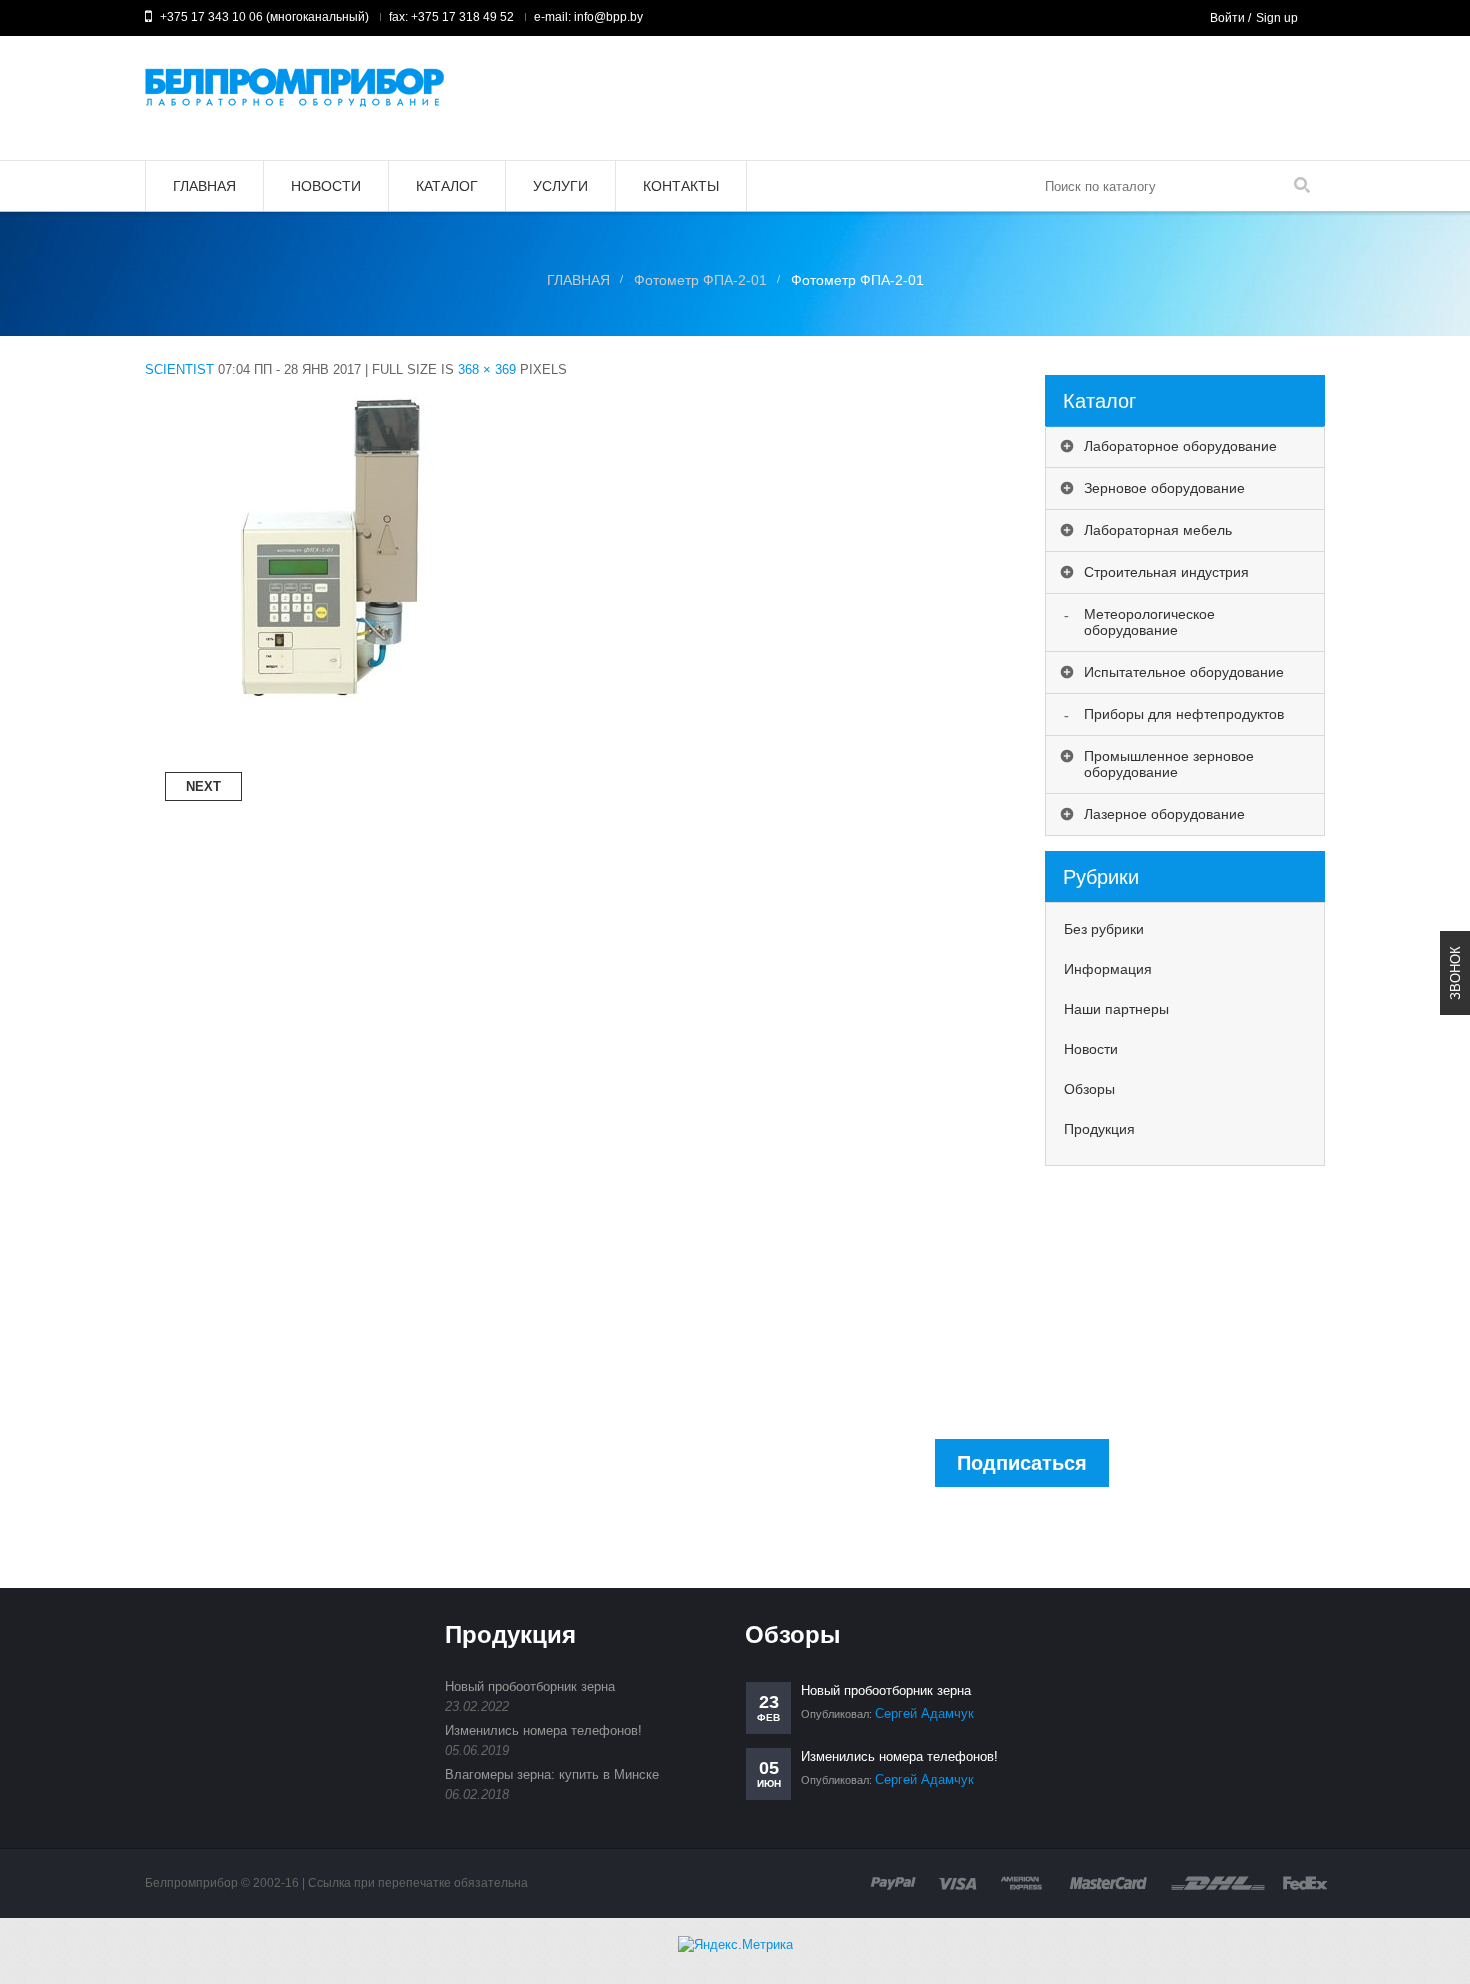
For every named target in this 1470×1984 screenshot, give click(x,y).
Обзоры (1089, 1089)
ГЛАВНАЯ (578, 280)
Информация (1108, 969)
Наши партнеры (1116, 1009)
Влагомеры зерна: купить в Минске (552, 1774)
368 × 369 (487, 369)
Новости (1091, 1049)
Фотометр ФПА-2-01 (700, 280)
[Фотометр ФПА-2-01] (329, 387)
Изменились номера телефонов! (543, 1730)
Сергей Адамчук (924, 1713)
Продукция (1099, 1129)
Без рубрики (1104, 929)
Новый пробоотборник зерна (530, 1686)
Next (203, 786)
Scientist (179, 369)
